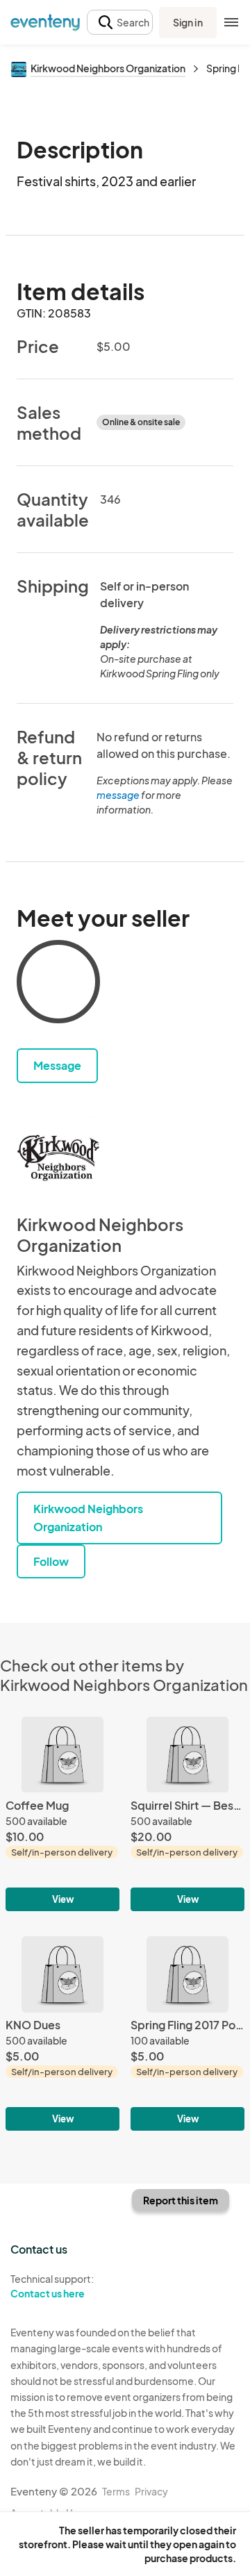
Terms (116, 2491)
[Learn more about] (58, 984)
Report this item (181, 2200)
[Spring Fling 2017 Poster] (187, 2033)
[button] (120, 23)
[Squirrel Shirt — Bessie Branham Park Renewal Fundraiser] (187, 1814)
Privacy (151, 2491)
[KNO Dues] (62, 2033)
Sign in (188, 22)
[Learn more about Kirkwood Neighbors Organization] (58, 1158)
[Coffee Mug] (62, 1814)
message (119, 795)
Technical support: (52, 2286)
